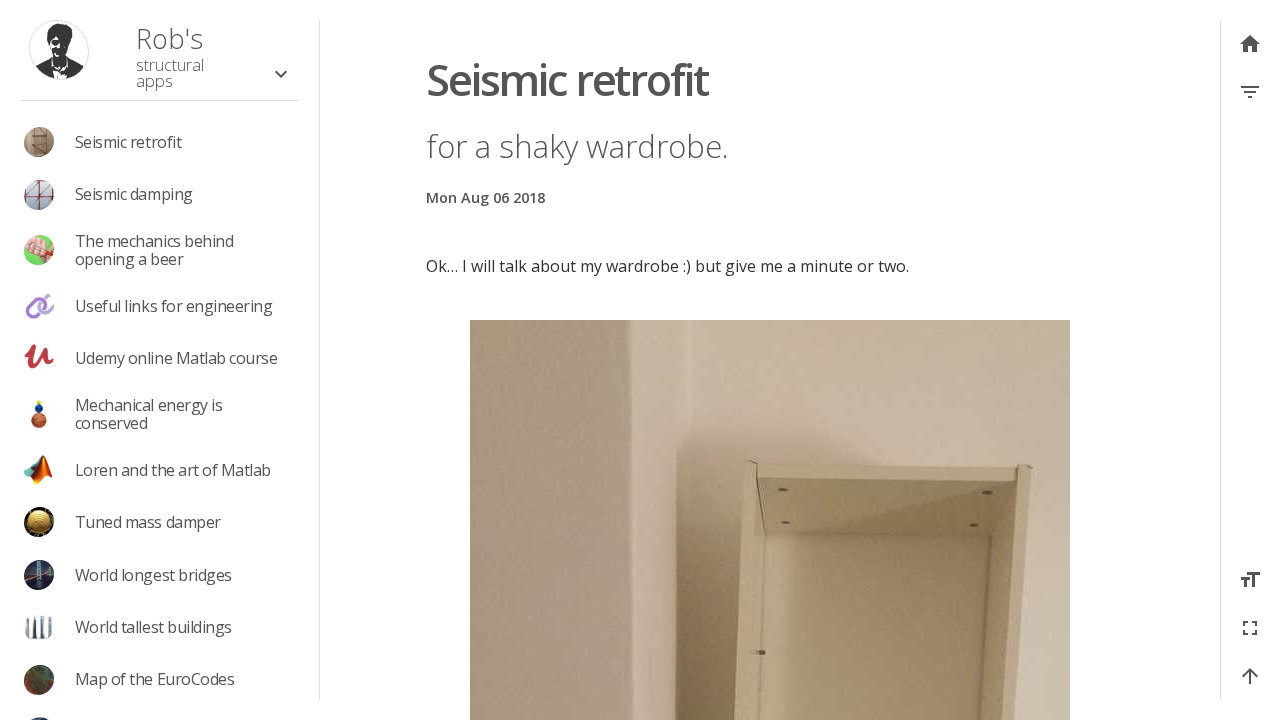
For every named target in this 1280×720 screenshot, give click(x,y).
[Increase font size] (1250, 580)
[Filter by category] (1250, 92)
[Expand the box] (281, 74)
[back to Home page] (59, 52)
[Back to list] (1250, 44)
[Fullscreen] (1250, 628)
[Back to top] (1250, 676)
